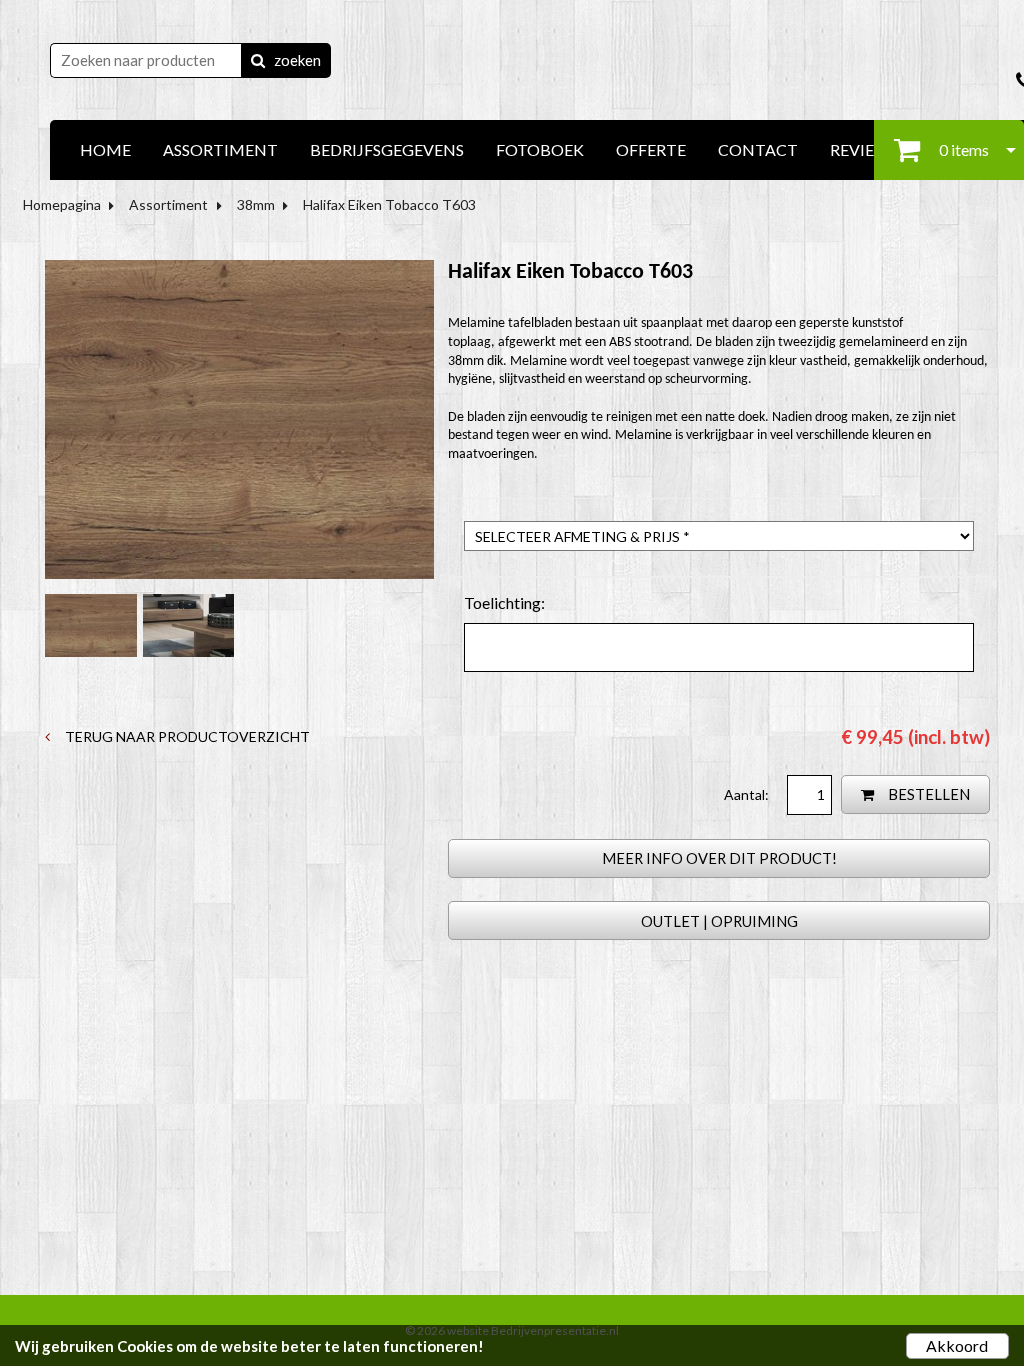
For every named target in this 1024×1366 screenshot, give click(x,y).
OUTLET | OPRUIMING (719, 921)
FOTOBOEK (540, 149)
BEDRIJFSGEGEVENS (387, 149)
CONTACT (758, 149)
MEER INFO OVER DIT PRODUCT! (719, 858)
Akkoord (957, 1345)
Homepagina (62, 204)
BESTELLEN (927, 794)
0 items (962, 149)
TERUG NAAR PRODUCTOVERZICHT (186, 736)
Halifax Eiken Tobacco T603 (389, 204)
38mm (256, 204)
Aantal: (748, 794)
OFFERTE (651, 149)
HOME (105, 149)
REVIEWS (864, 149)
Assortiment (168, 204)
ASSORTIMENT (220, 149)
